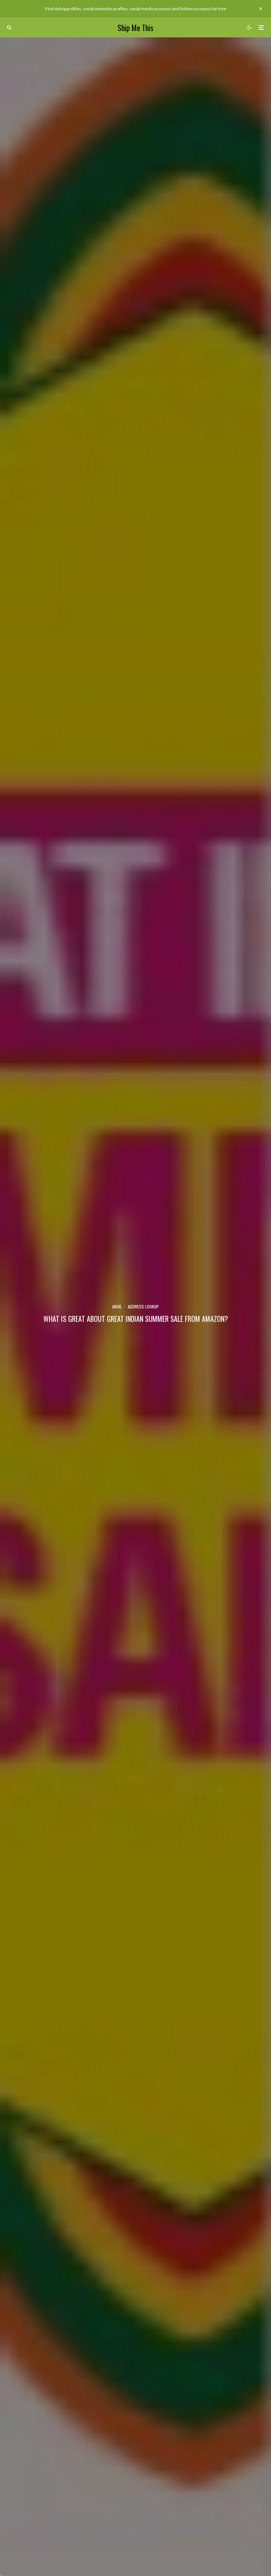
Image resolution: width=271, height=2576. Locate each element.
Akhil (117, 1307)
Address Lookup (143, 1307)
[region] (92, 2525)
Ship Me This (135, 28)
